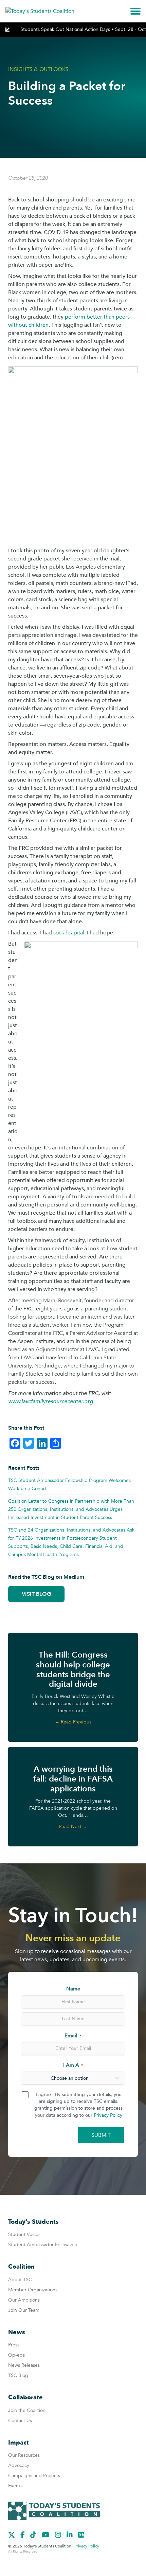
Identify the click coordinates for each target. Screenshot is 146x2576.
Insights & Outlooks (38, 69)
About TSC (20, 2280)
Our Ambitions (24, 2300)
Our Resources (24, 2455)
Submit (101, 2135)
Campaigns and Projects (34, 2476)
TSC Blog (18, 2375)
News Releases (24, 2365)
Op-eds (16, 2355)
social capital (69, 933)
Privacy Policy (108, 2115)
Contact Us (20, 2421)
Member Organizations (33, 2290)
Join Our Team (24, 2310)
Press (14, 2345)
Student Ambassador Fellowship (43, 2245)
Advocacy (19, 2465)
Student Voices (24, 2234)
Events (15, 2486)
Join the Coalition (27, 2410)
